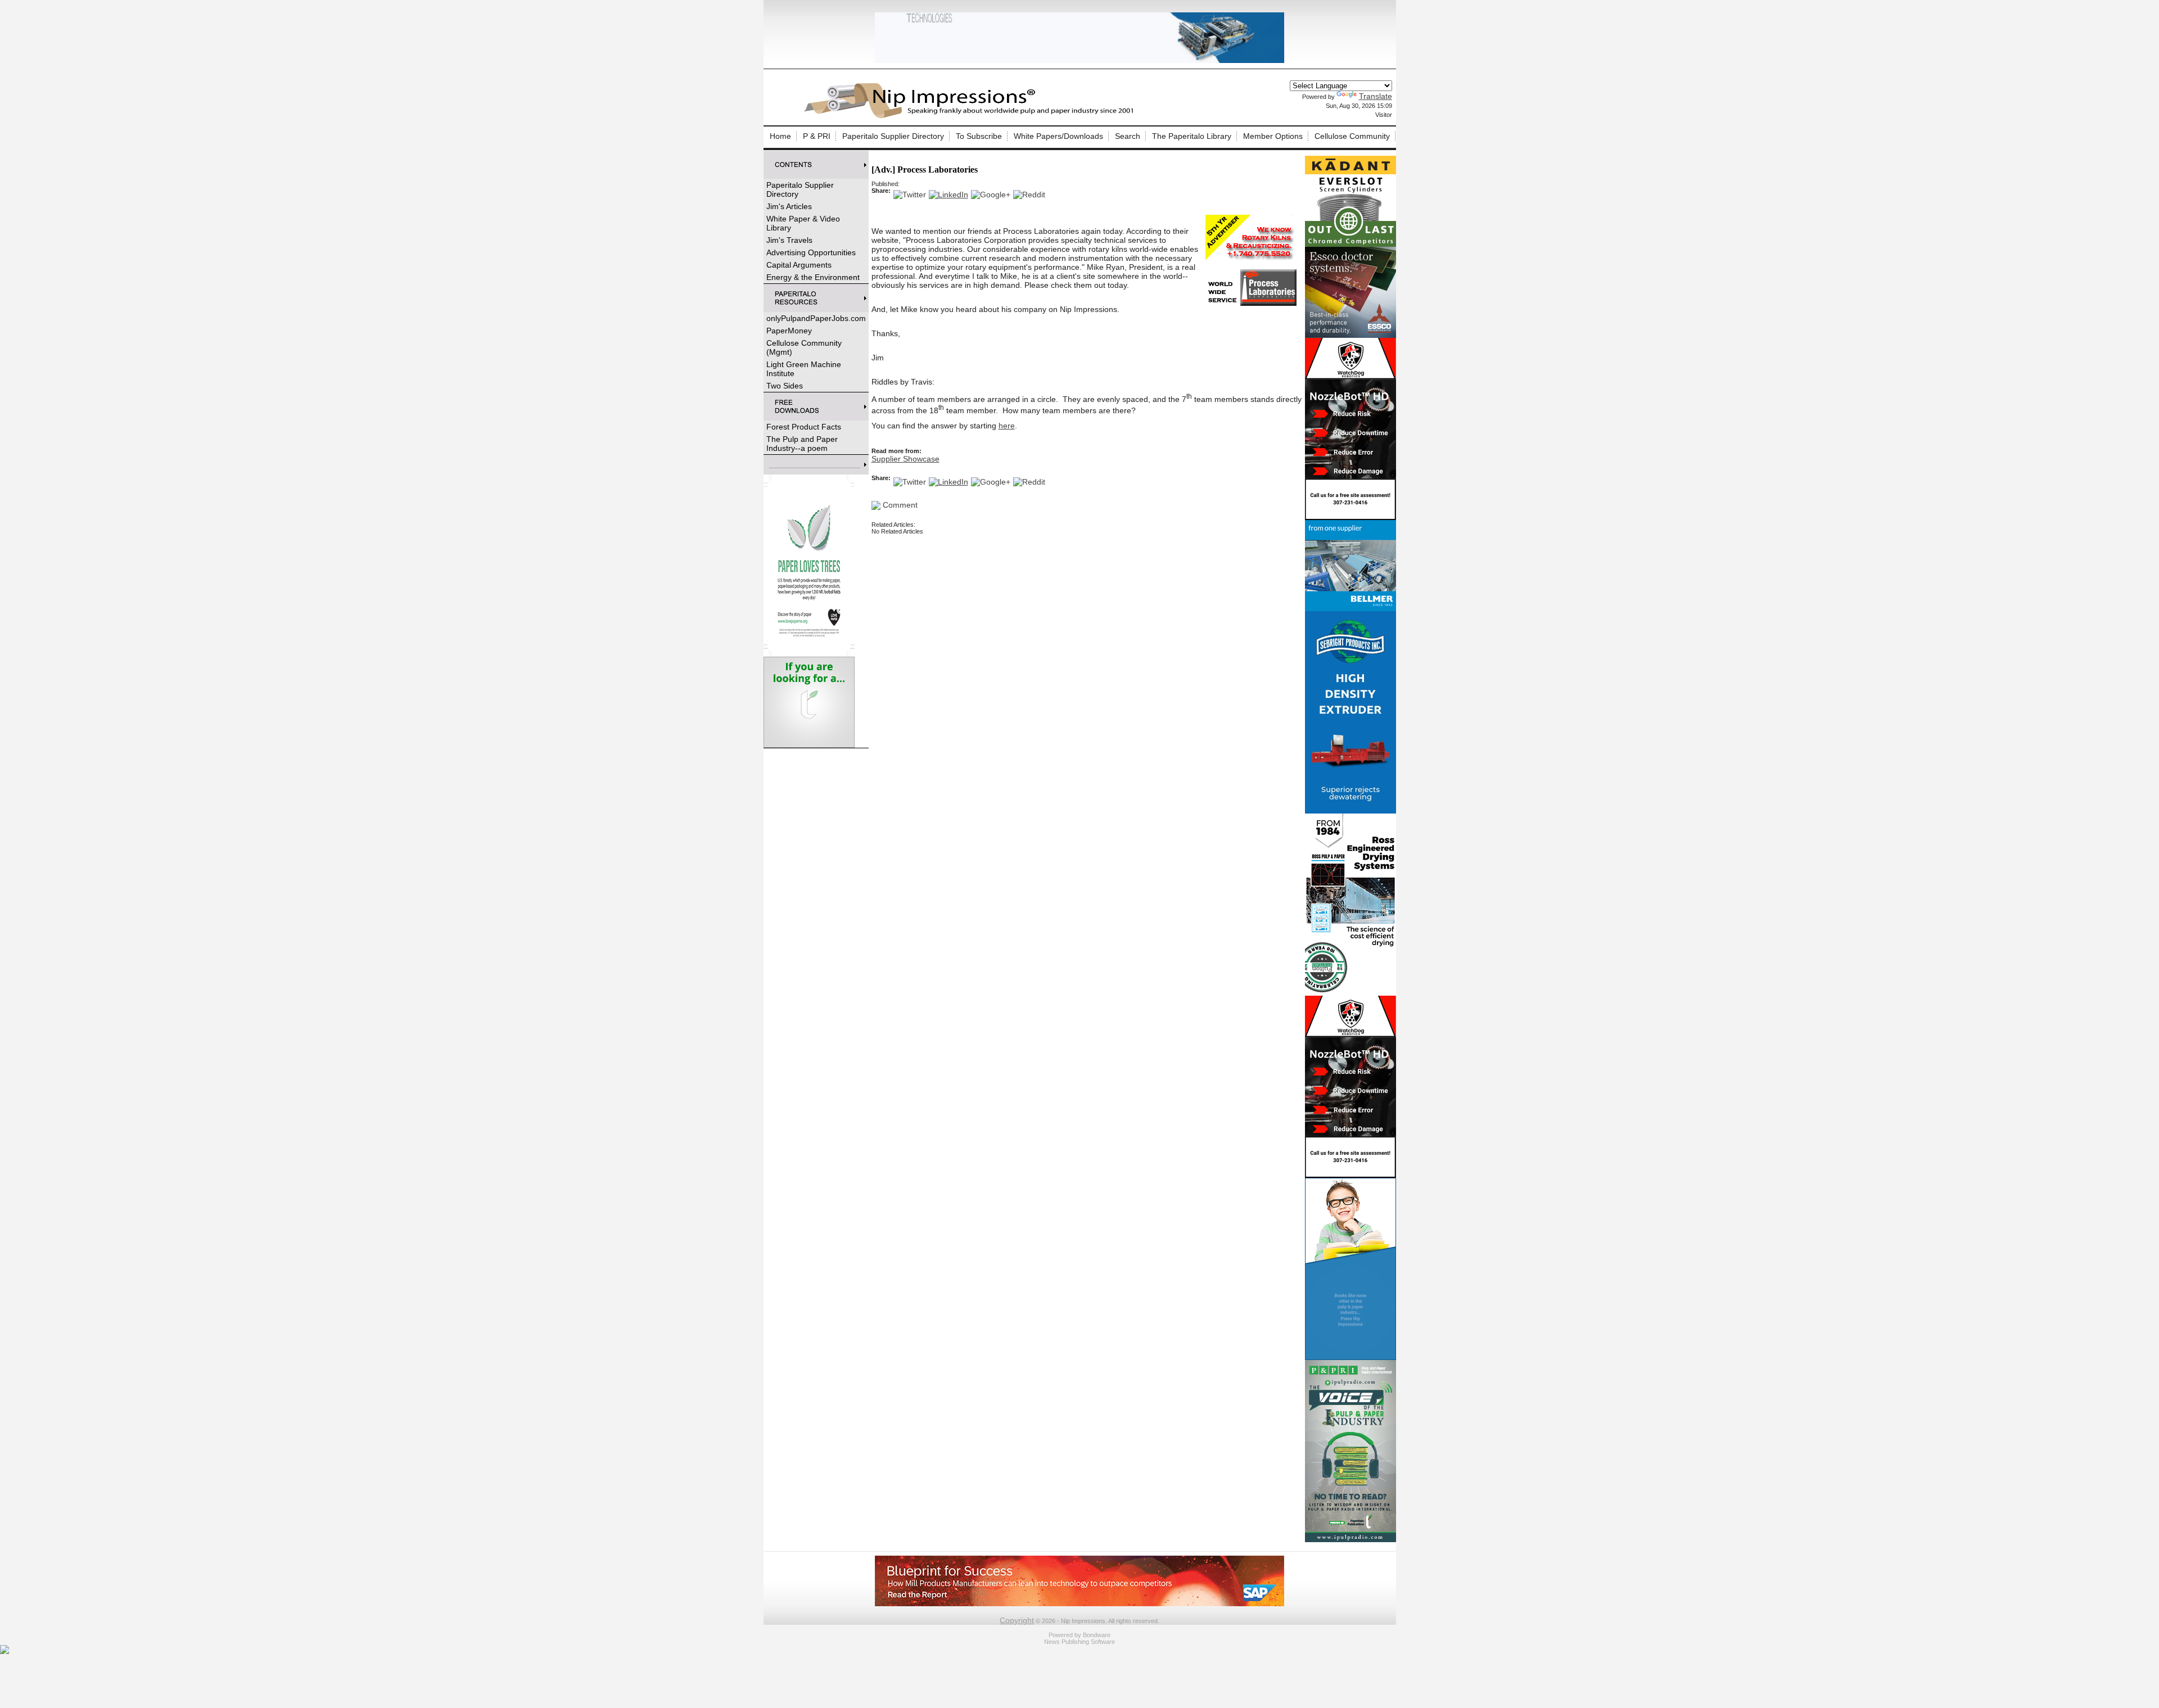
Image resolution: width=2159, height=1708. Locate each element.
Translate (1376, 96)
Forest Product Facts (804, 427)
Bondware (1097, 1635)
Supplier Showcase (905, 459)
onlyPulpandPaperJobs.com (816, 318)
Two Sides (785, 386)
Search (1128, 136)
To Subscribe (979, 136)
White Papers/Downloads (1058, 136)
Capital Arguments (799, 265)
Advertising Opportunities (811, 252)
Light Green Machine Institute (804, 369)
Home (780, 136)
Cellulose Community (1352, 136)
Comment (899, 505)
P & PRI (817, 136)
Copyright (1017, 1620)
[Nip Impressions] (972, 116)
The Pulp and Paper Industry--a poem (802, 444)
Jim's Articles (789, 206)
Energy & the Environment (813, 277)
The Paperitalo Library (1192, 136)
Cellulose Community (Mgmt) (804, 347)
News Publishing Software (1079, 1642)
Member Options (1273, 136)
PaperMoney (789, 331)
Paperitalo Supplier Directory (893, 136)
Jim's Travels (789, 240)
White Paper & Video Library (803, 223)
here (1007, 426)
